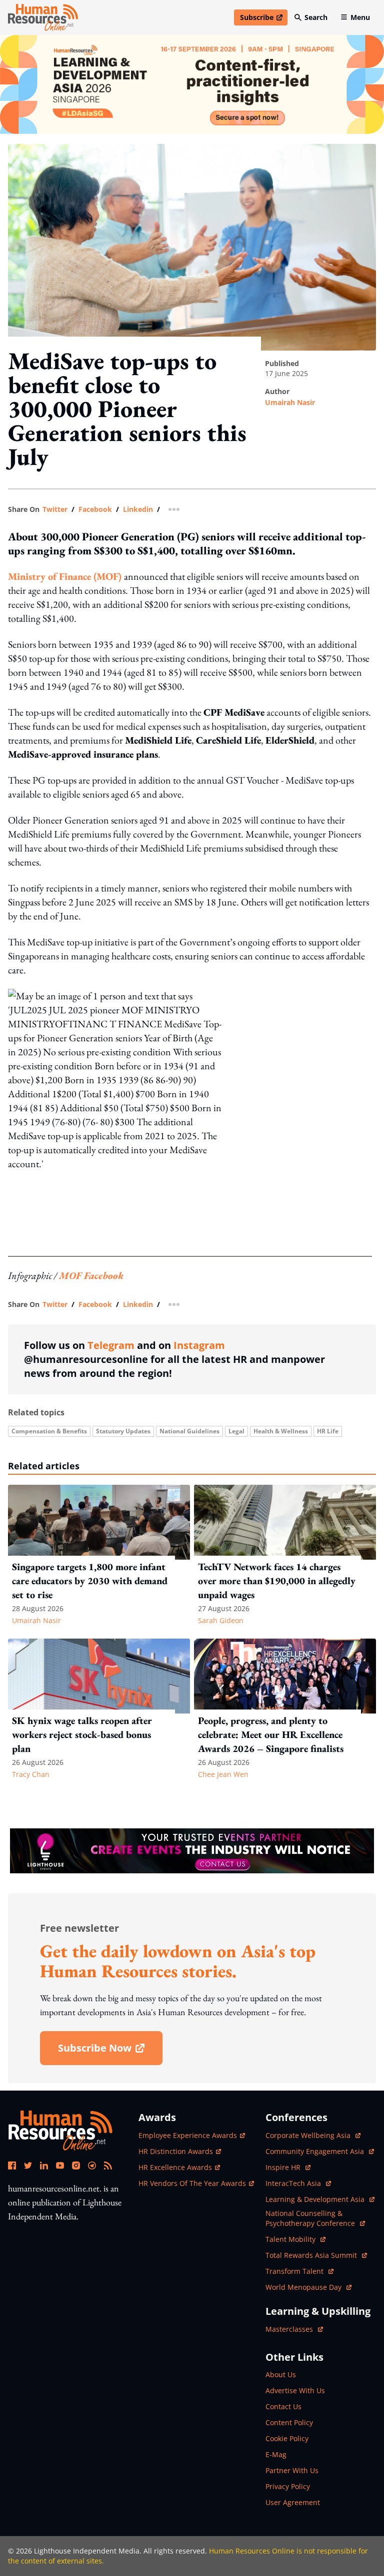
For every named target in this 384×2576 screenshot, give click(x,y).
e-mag (276, 2454)
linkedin (138, 509)
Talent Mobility (295, 2239)
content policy (289, 2422)
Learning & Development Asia (316, 2199)
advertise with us (295, 2390)
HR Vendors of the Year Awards (192, 2183)
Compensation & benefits (49, 1431)
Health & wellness (281, 1431)
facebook (95, 509)
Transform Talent (299, 2271)
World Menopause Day (304, 2287)
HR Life (328, 1431)
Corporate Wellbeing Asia (309, 2135)
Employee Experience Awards (188, 2135)
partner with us (292, 2470)
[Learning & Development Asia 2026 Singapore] (192, 84)
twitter (55, 509)
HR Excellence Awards (175, 2167)
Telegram (111, 1345)
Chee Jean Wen (223, 1774)
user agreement (293, 2502)
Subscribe (263, 19)
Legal (236, 1431)
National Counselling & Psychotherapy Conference (311, 2218)
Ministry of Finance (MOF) (65, 576)
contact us (283, 2406)
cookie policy (287, 2438)
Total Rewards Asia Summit (312, 2255)
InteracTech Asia (298, 2183)
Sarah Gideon (221, 1620)
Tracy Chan (31, 1774)
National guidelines (189, 1431)
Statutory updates (123, 1431)
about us (281, 2374)
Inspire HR (288, 2167)
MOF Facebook (91, 1276)
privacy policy (288, 2486)
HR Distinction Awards (176, 2151)
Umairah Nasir (290, 402)
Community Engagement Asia (316, 2151)
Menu (360, 17)
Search (316, 17)
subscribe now (110, 2051)
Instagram (199, 1345)
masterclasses (294, 2329)
